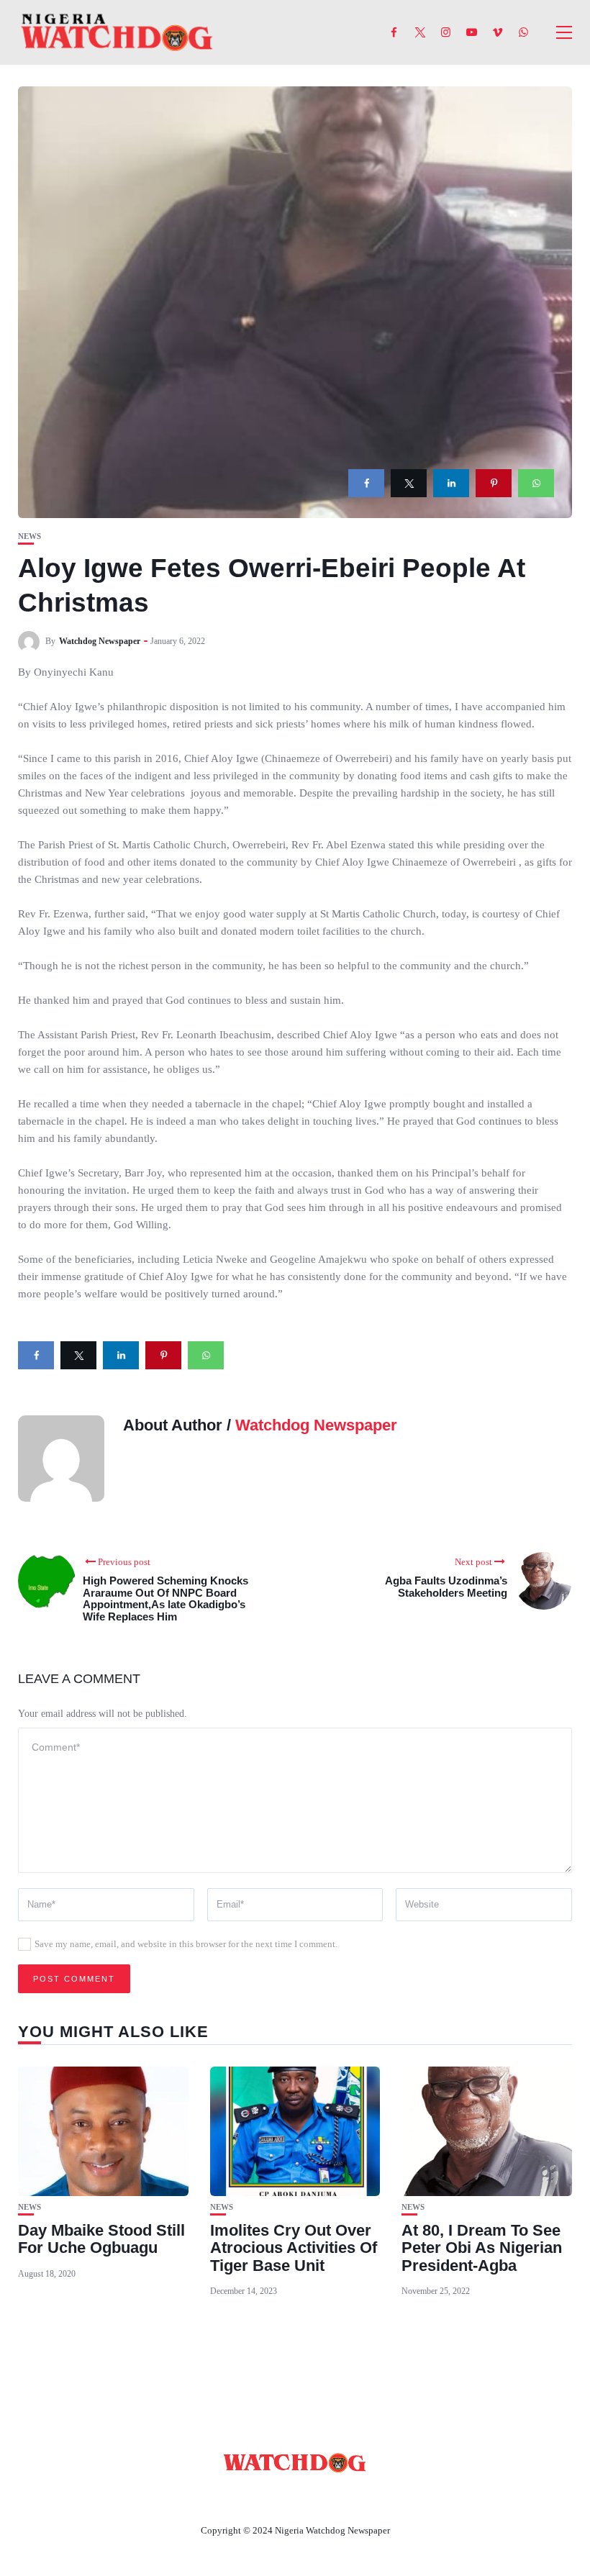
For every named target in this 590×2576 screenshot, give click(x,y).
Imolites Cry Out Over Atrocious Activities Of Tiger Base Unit (294, 2248)
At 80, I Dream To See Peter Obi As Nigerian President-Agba (482, 2248)
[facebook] (366, 483)
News (29, 536)
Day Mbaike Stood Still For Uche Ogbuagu (101, 2239)
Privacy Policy (373, 2497)
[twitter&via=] (409, 483)
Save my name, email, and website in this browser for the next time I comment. (186, 1944)
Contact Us (278, 2497)
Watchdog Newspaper (100, 641)
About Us (200, 2497)
